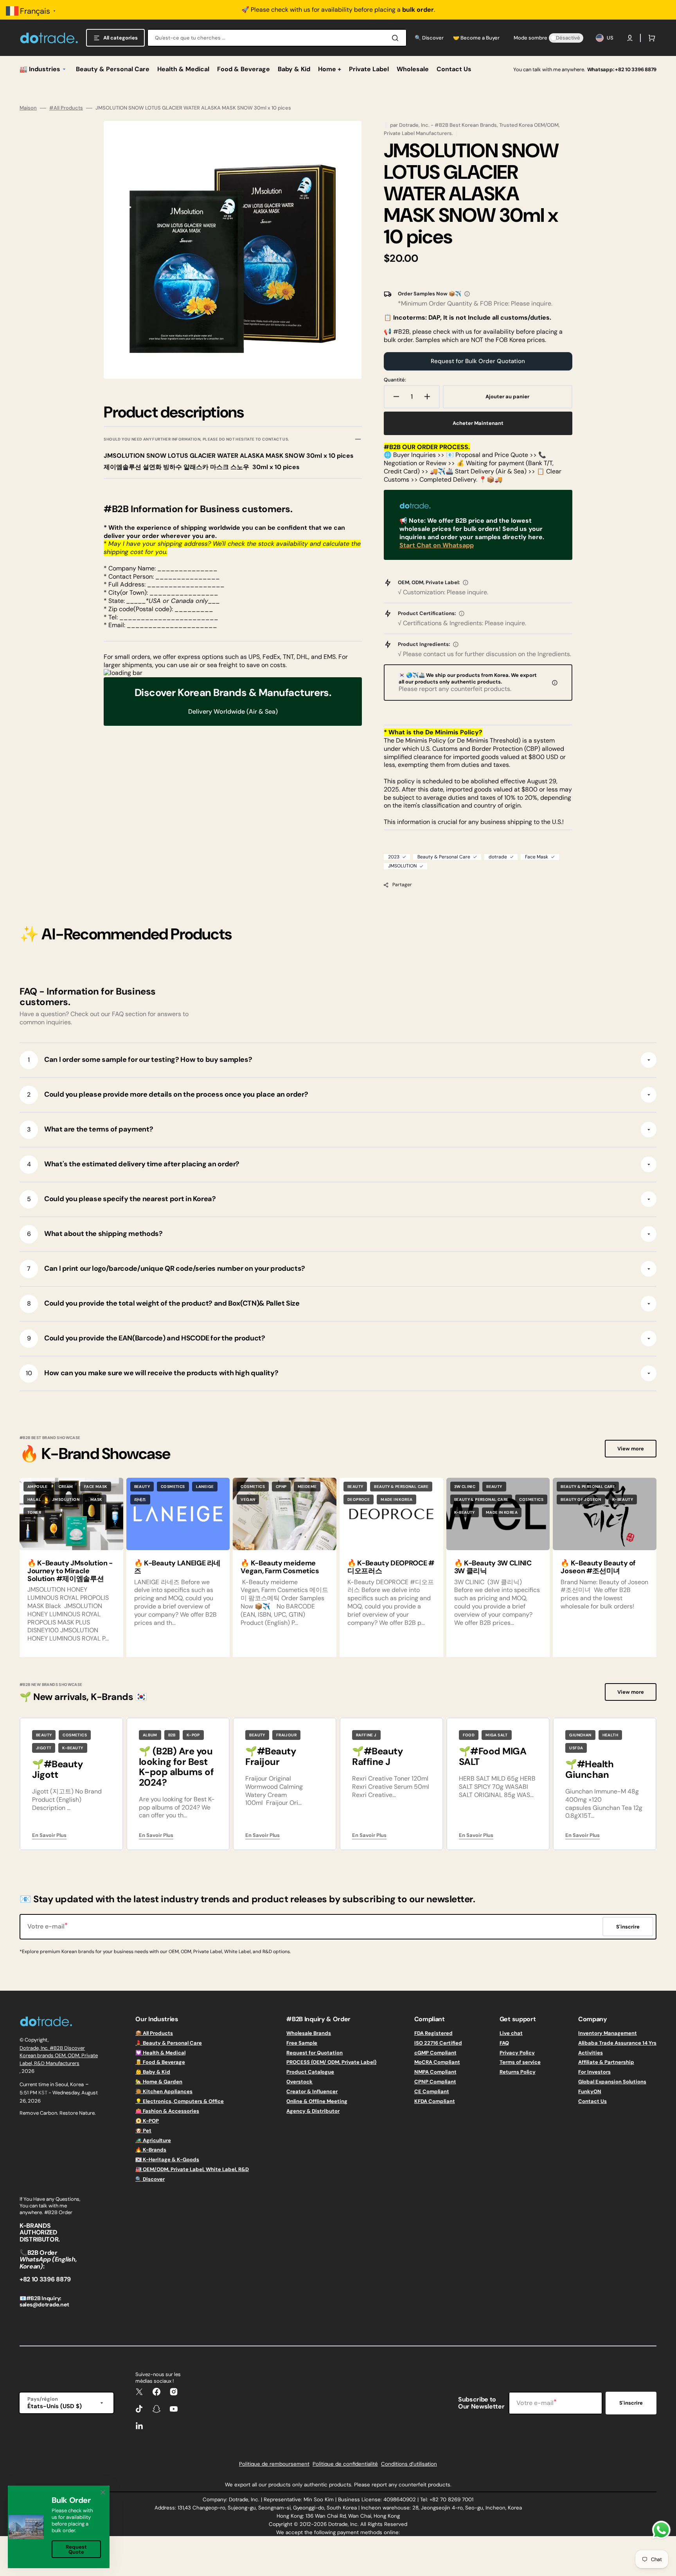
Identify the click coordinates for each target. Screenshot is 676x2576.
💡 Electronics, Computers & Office (180, 2101)
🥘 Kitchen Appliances (164, 2091)
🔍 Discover (150, 2179)
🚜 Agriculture (153, 2140)
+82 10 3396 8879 (636, 69)
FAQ (504, 2043)
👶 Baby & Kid (153, 2072)
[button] (630, 38)
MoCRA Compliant (437, 2062)
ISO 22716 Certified (438, 2043)
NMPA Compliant (435, 2072)
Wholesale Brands (309, 2033)
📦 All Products (154, 2033)
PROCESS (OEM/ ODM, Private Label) (331, 2062)
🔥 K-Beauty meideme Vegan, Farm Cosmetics (280, 1567)
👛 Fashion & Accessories (167, 2111)
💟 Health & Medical (160, 2053)
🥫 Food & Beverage (160, 2062)
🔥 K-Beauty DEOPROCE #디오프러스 (391, 1567)
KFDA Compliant (435, 2101)
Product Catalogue (310, 2072)
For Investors (594, 2072)
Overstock (299, 2082)
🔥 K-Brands (151, 2150)
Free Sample (302, 2043)
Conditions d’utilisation (409, 2464)
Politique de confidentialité (345, 2464)
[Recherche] (397, 38)
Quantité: (395, 380)
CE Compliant (432, 2091)
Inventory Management (608, 2033)
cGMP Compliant (435, 2053)
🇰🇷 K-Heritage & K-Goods (167, 2160)
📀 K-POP (147, 2121)
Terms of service (520, 2062)
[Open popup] (467, 294)
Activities (591, 2053)
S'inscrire (631, 2403)
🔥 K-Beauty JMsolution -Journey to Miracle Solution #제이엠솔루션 (70, 1571)
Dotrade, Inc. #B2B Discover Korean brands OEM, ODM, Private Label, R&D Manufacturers (59, 2056)
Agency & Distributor (313, 2111)
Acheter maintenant (478, 423)
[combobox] (277, 38)
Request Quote (76, 2549)
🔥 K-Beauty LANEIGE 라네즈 (177, 1567)
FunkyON (590, 2091)
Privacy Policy (517, 2053)
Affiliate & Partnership (606, 2062)
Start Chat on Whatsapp (437, 545)
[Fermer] (103, 2492)
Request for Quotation (315, 2053)
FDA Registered (433, 2033)
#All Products (66, 108)
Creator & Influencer (312, 2091)
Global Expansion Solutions (612, 2082)
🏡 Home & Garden (159, 2082)
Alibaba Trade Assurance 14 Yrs (617, 2043)
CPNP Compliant (435, 2082)
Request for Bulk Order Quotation (478, 361)
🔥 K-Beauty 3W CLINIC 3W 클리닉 (493, 1567)
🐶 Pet (143, 2131)
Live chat (511, 2033)
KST (43, 2093)
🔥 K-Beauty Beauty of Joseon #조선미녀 (598, 1567)
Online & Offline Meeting (317, 2101)
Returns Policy (518, 2072)
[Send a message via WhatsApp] (661, 2530)
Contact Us (592, 2101)
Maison (28, 108)
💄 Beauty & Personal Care (169, 2043)
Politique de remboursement (274, 2464)
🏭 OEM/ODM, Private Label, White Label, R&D (192, 2169)
